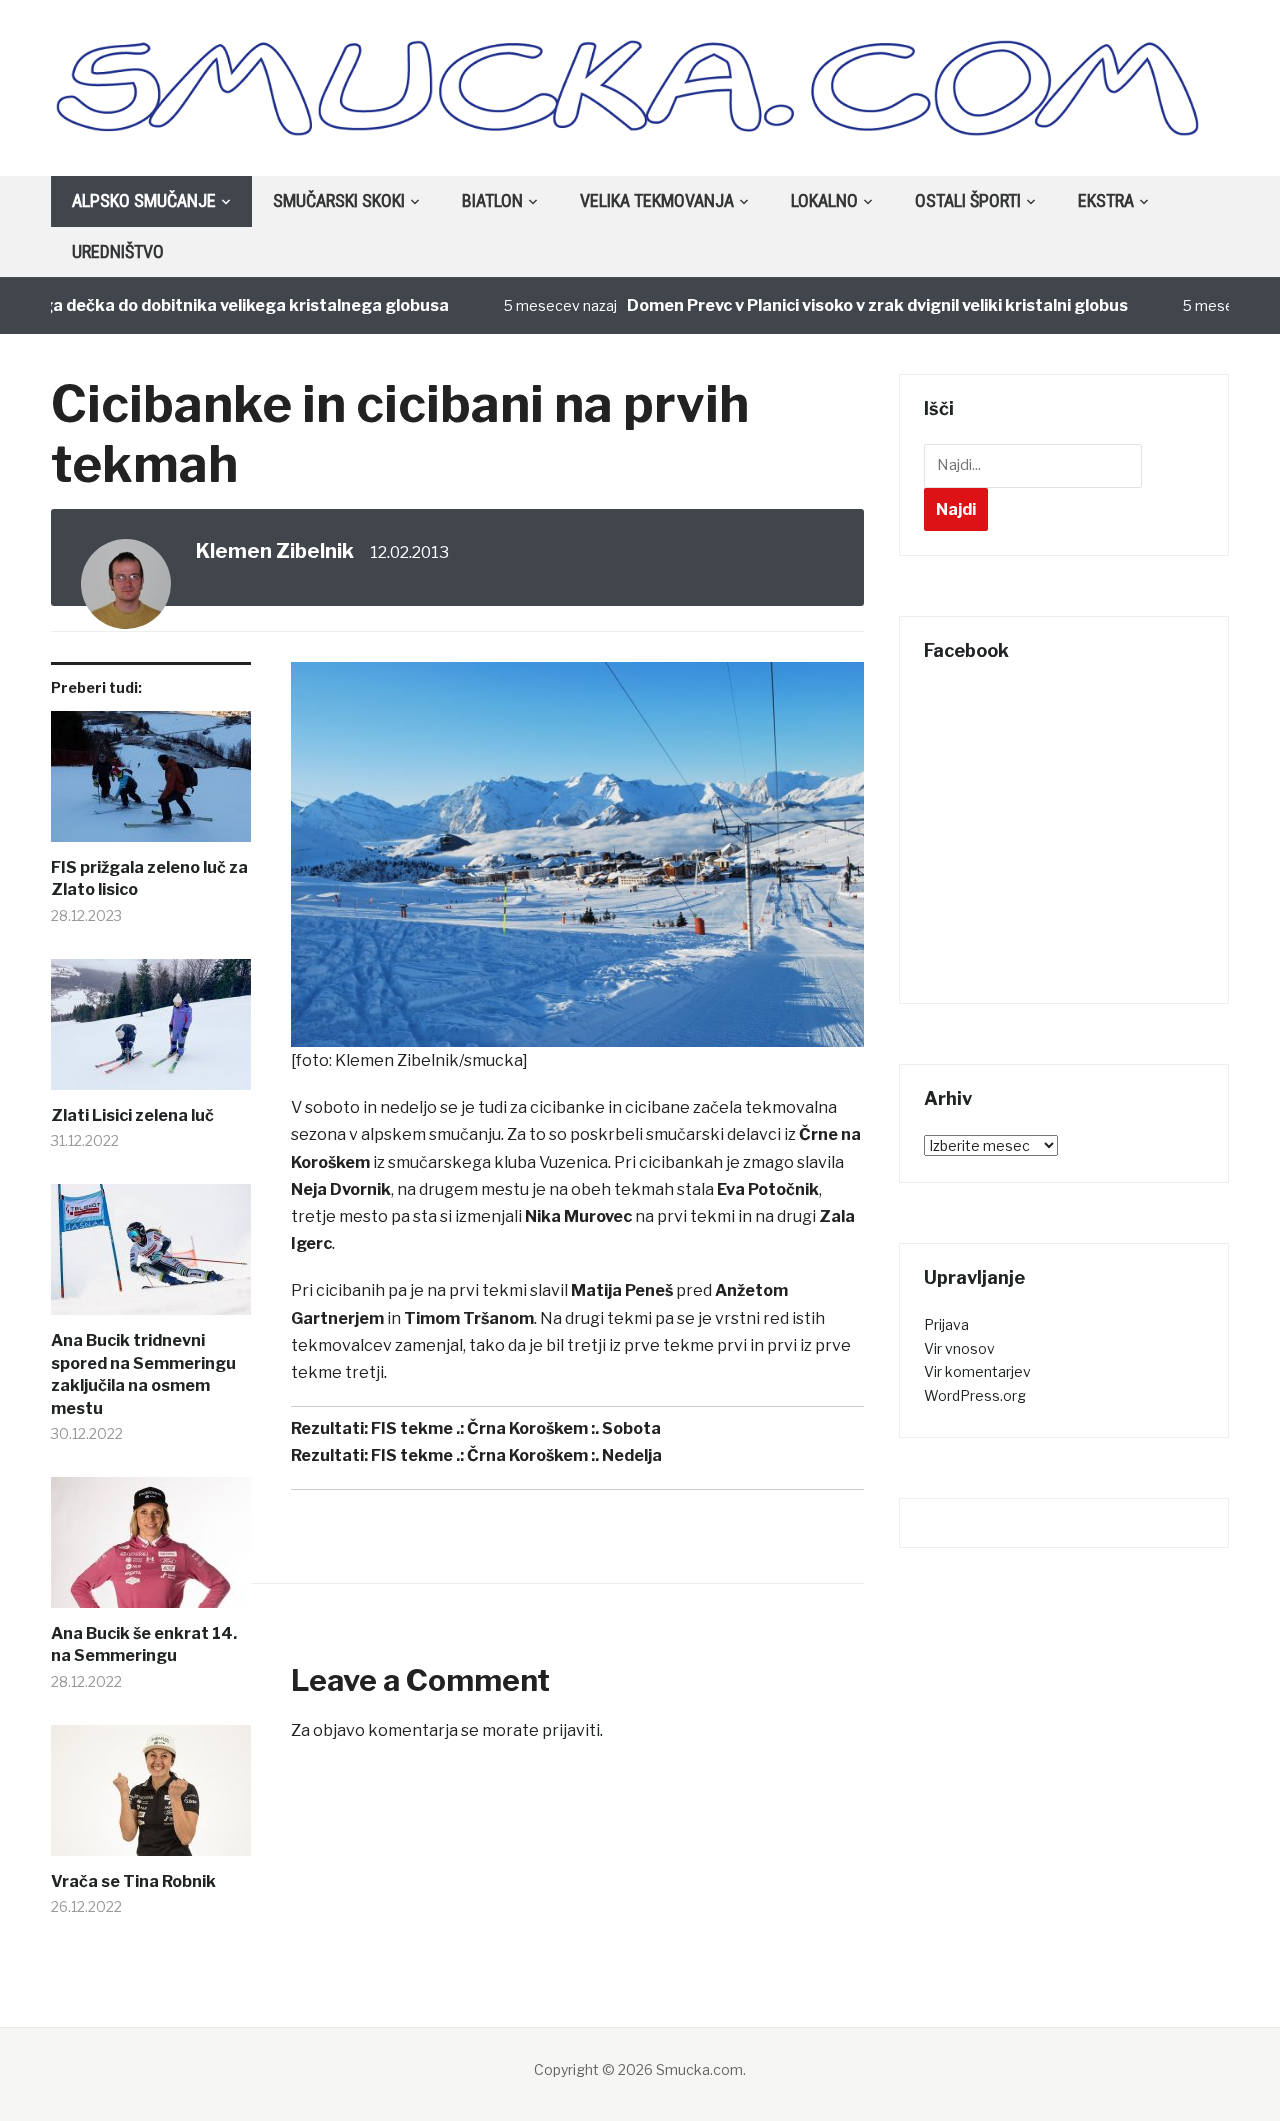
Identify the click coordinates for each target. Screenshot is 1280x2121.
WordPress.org (975, 1395)
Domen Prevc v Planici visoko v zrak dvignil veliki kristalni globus (845, 305)
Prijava (946, 1324)
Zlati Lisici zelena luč (132, 1115)
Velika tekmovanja (657, 200)
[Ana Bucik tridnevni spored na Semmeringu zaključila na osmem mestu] (151, 1257)
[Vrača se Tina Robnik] (151, 1798)
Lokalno (824, 200)
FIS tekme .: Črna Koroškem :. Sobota (516, 1428)
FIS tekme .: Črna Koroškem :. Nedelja (516, 1455)
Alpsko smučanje (144, 200)
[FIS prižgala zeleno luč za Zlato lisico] (151, 784)
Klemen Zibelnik (275, 551)
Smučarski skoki (339, 200)
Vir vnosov (959, 1348)
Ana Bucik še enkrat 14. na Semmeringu (144, 1644)
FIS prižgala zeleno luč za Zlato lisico (149, 878)
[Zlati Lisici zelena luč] (151, 1032)
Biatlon (492, 200)
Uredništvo (118, 251)
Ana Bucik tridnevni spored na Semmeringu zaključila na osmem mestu (143, 1374)
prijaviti (571, 1730)
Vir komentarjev (977, 1371)
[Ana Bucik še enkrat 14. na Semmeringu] (151, 1550)
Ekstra (1106, 200)
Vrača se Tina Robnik (133, 1881)
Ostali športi (968, 200)
